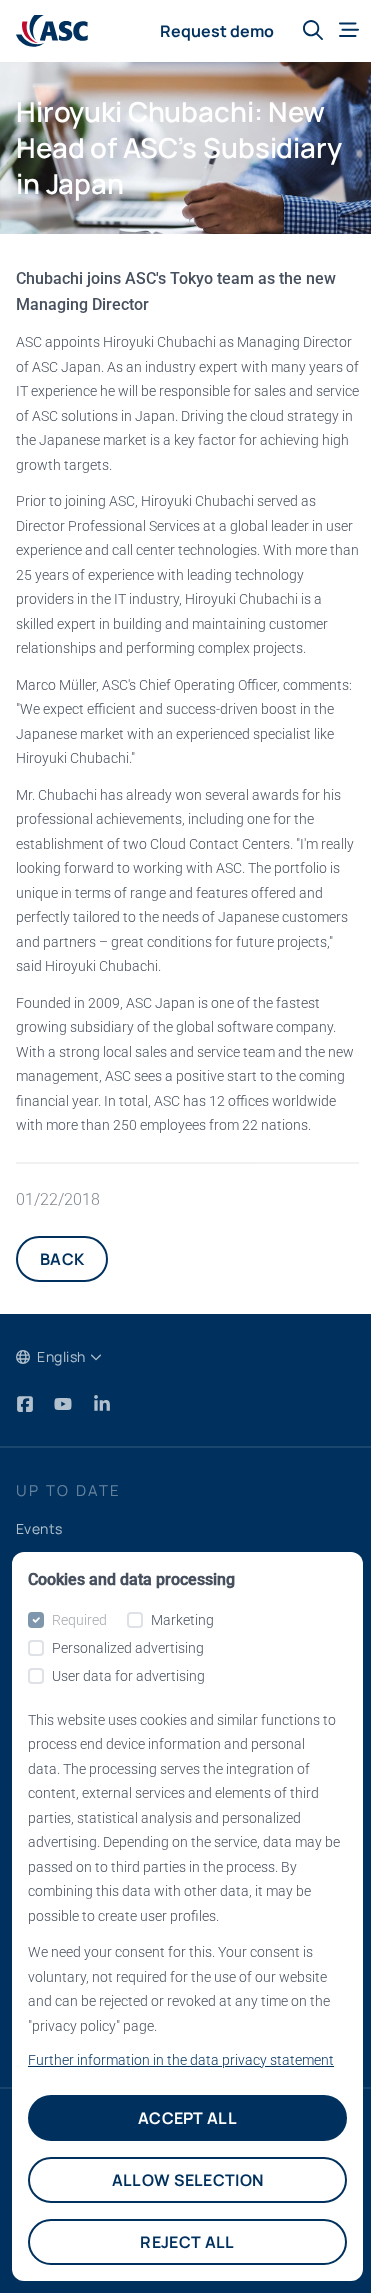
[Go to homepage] (52, 31)
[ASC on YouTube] (65, 1404)
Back (62, 1259)
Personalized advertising (128, 1648)
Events (39, 1528)
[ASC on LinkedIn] (102, 1404)
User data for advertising (128, 1676)
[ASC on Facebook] (27, 1404)
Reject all (187, 2242)
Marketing (182, 1620)
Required (79, 1620)
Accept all (187, 2118)
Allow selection (188, 2180)
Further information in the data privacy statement (181, 2060)
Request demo (217, 31)
